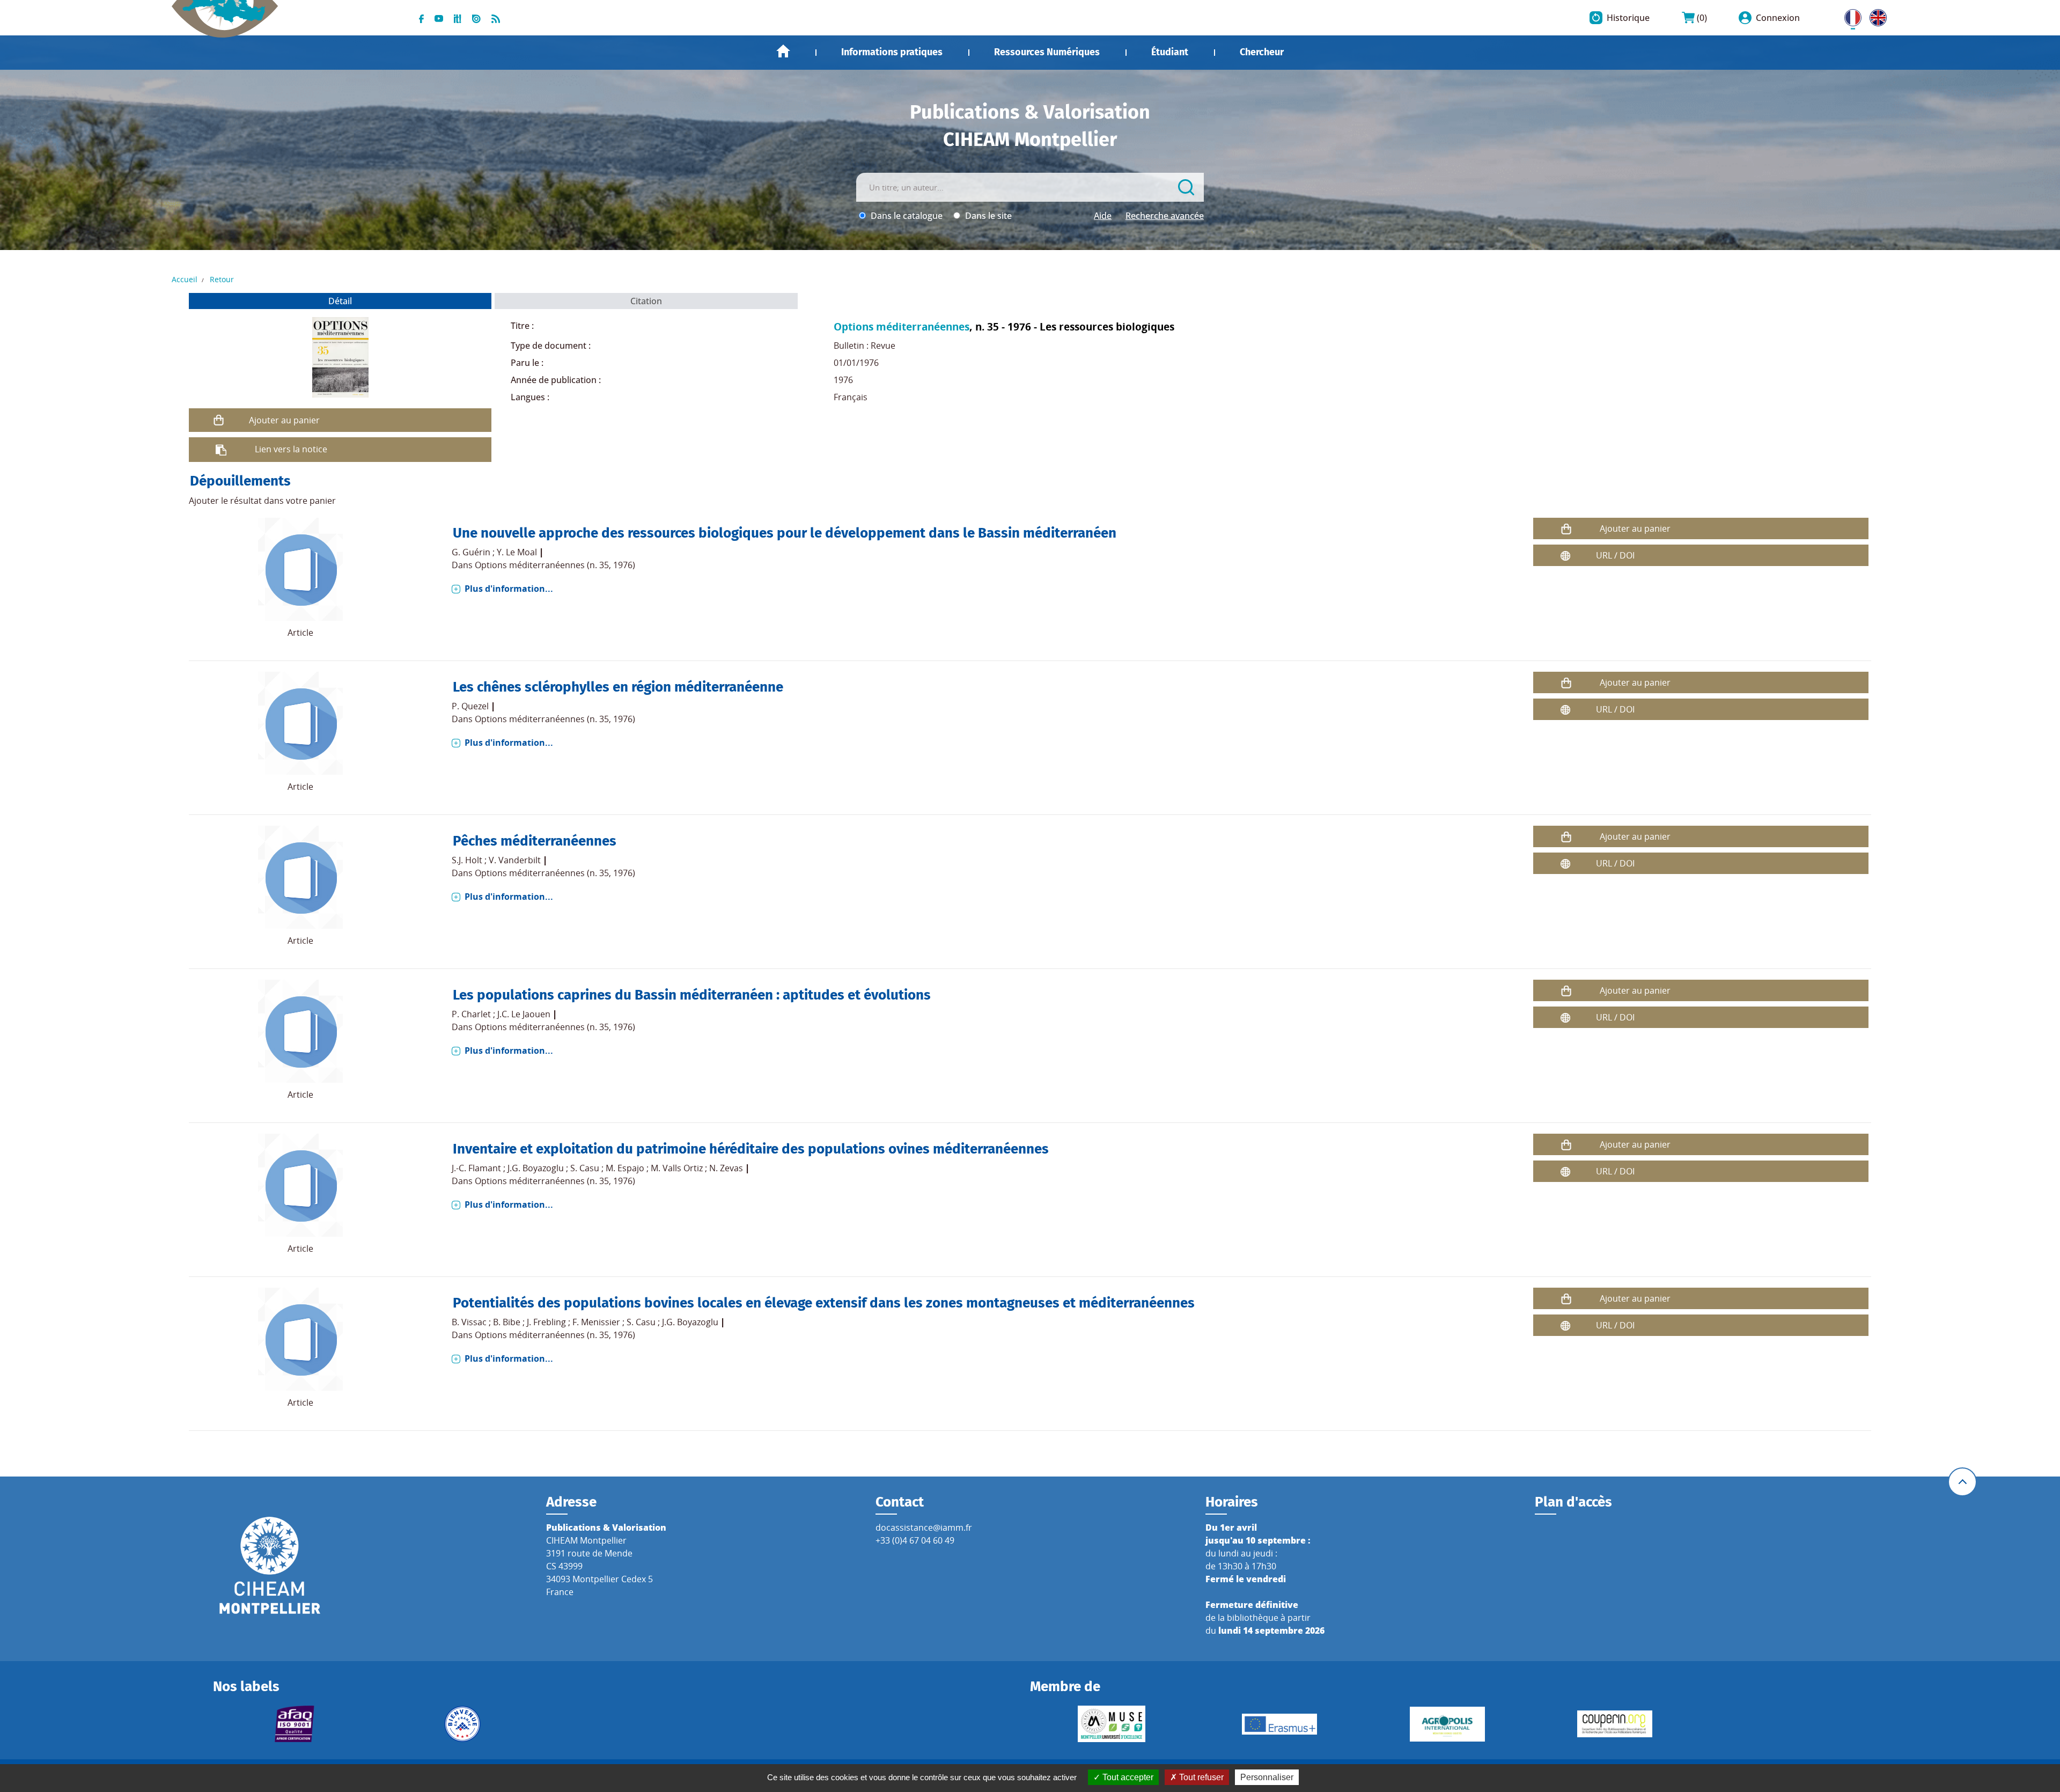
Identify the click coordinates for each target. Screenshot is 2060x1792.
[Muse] (1112, 1724)
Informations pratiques (892, 52)
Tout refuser (1200, 1777)
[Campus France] (462, 1724)
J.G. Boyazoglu (536, 1168)
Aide (1103, 216)
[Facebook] (421, 18)
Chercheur (1262, 52)
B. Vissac (469, 1322)
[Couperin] (1615, 1724)
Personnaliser (1267, 1777)
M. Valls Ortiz (677, 1168)
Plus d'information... (509, 589)
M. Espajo (625, 1168)
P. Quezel (470, 706)
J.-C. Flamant (476, 1168)
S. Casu (585, 1168)
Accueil (783, 51)
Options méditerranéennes (902, 326)
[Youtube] (439, 18)
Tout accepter (1127, 1777)
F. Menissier (596, 1322)
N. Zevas (726, 1168)
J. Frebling (546, 1322)
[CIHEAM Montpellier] (270, 1565)
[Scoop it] (458, 18)
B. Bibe (507, 1322)
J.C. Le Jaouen (524, 1014)
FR (1849, 16)
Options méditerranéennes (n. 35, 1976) (555, 565)
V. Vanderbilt (515, 860)
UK (1875, 16)
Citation (646, 301)
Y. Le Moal (517, 552)
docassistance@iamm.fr (924, 1527)
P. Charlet (471, 1014)
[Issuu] (476, 18)
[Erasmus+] (1280, 1724)
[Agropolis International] (1447, 1724)
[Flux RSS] (496, 18)
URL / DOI (1615, 555)
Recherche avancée (1165, 216)
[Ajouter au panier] (219, 420)
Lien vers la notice (291, 449)
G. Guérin (471, 552)
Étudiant (1170, 52)
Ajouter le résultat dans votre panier (262, 501)
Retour (222, 279)
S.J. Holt (467, 860)
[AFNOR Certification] (295, 1724)
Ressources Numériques (1047, 52)
